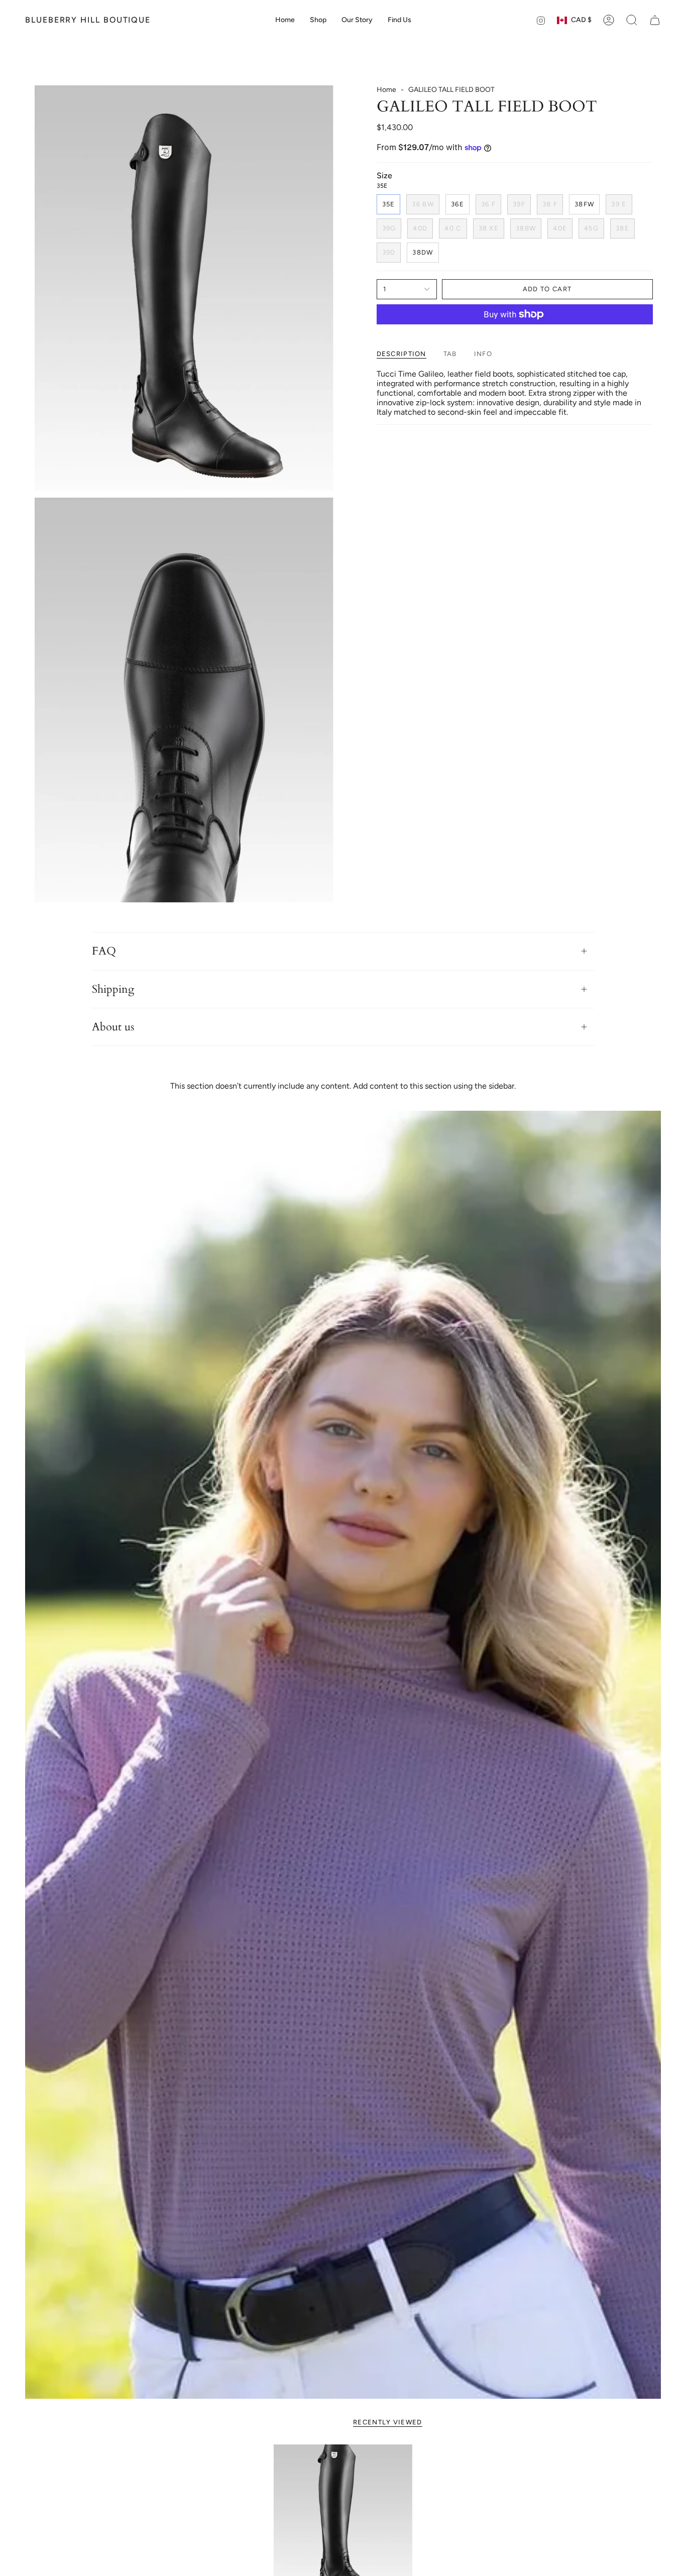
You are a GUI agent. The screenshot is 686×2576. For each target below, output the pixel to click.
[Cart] (655, 20)
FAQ (104, 951)
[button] (318, 20)
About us (113, 1027)
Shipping (113, 989)
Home (386, 90)
